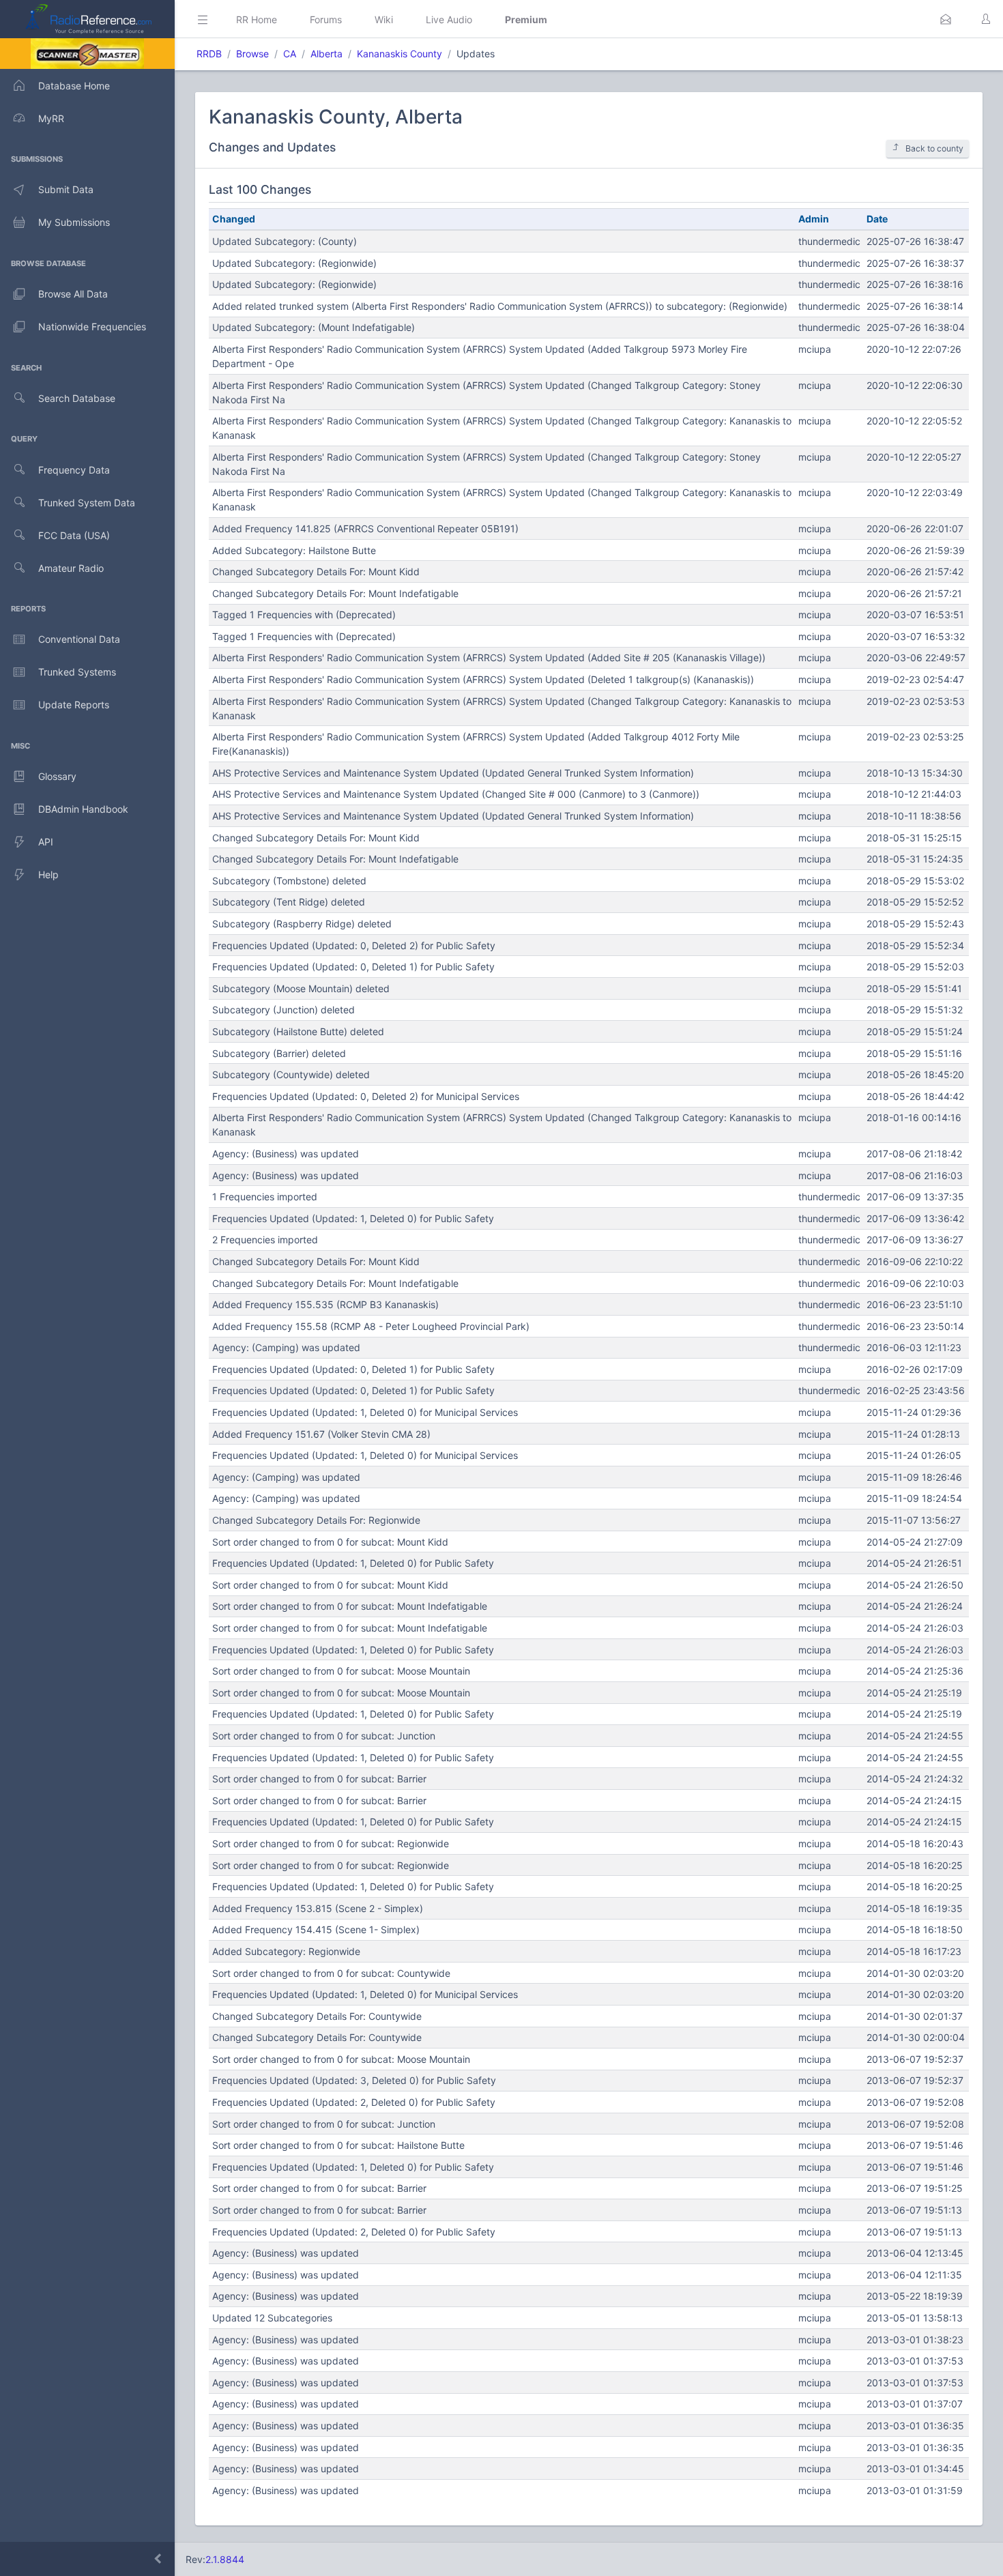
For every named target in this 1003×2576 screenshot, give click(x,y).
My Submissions (74, 222)
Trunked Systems (77, 672)
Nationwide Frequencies (92, 327)
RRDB (209, 54)
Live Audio (449, 19)
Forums (326, 19)
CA (290, 54)
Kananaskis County (399, 54)
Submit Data (66, 189)
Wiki (384, 19)
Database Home (74, 86)
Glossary (57, 776)
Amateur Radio (71, 568)
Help (48, 874)
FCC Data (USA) (74, 535)
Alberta (326, 54)
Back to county (934, 148)
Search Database (77, 398)
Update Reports (74, 705)
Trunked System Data (87, 503)
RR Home (257, 19)
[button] (946, 19)
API (46, 842)
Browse (252, 54)
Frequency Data (74, 470)
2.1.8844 (225, 2559)
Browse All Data (73, 294)
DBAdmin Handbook (83, 809)
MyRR (51, 118)
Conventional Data (79, 639)
